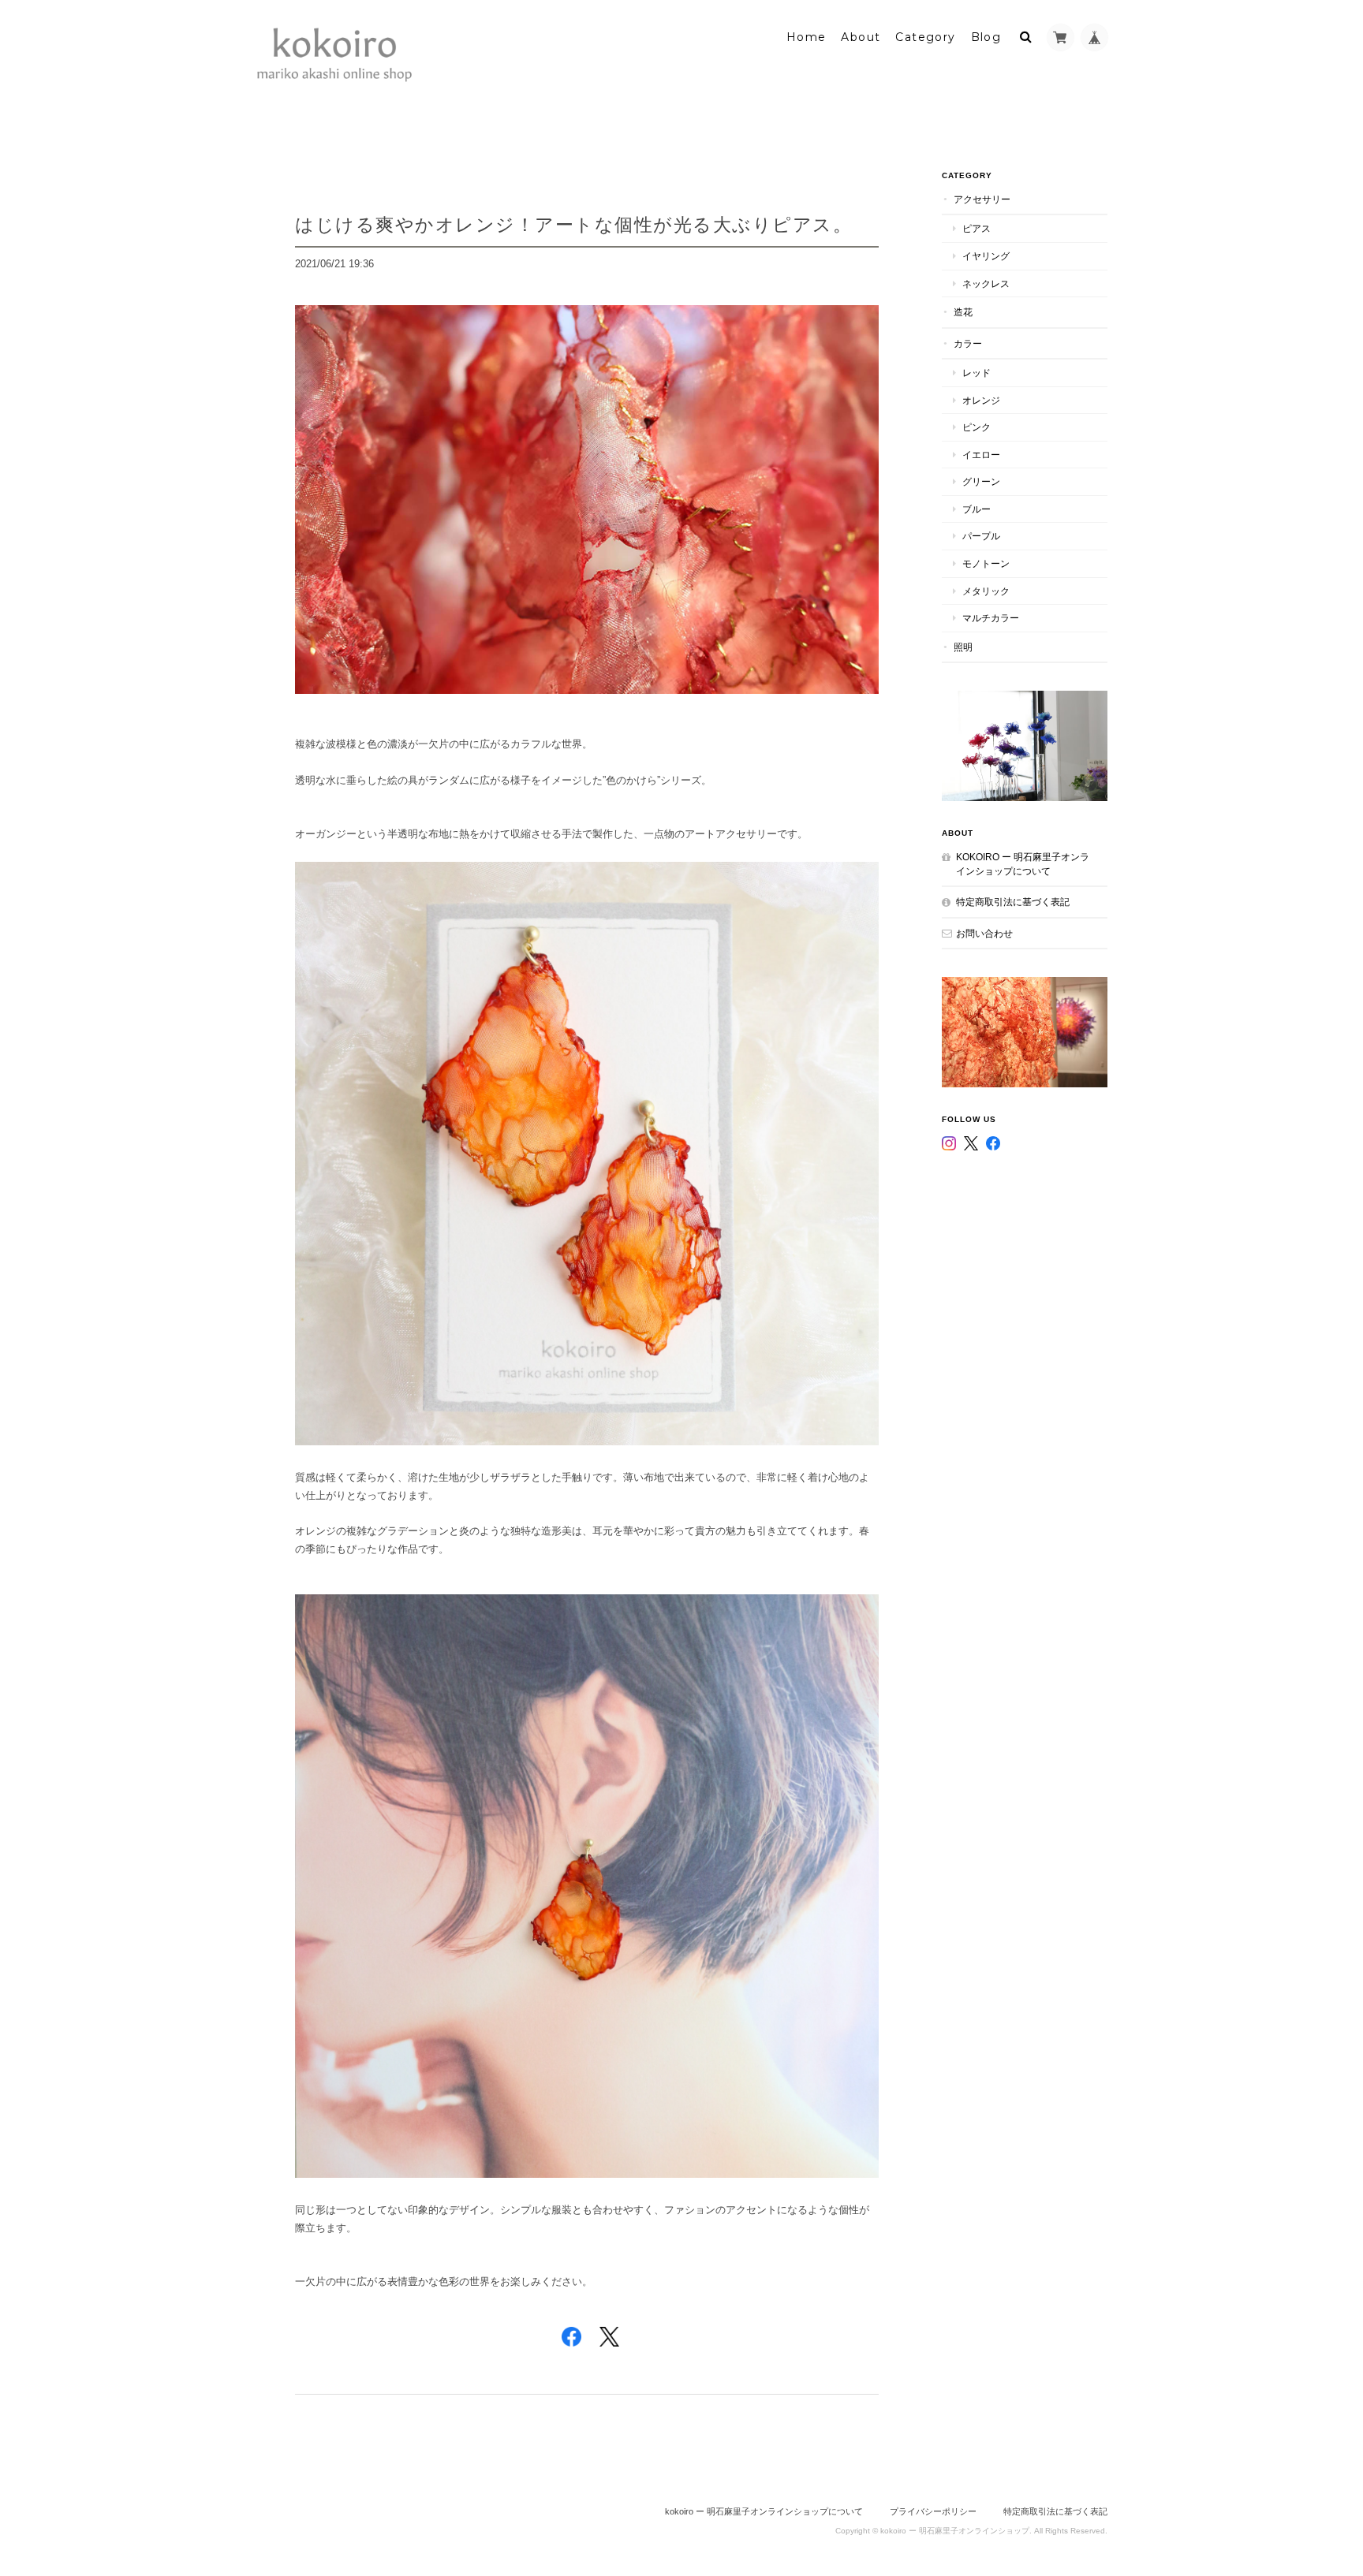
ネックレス (986, 283)
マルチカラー (991, 618)
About (861, 37)
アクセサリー (982, 199)
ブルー (977, 509)
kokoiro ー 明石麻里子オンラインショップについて (1023, 864)
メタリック (986, 591)
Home (807, 37)
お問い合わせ (984, 933)
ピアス (977, 228)
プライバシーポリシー (933, 2511)
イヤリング (986, 256)
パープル (981, 536)
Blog (986, 37)
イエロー (981, 455)
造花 (963, 312)
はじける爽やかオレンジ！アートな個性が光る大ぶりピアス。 (573, 224)
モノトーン (986, 563)
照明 (963, 647)
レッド (977, 373)
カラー (968, 343)
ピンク (977, 427)
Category (925, 37)
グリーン (981, 481)
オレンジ (981, 400)
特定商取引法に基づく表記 (1013, 902)
